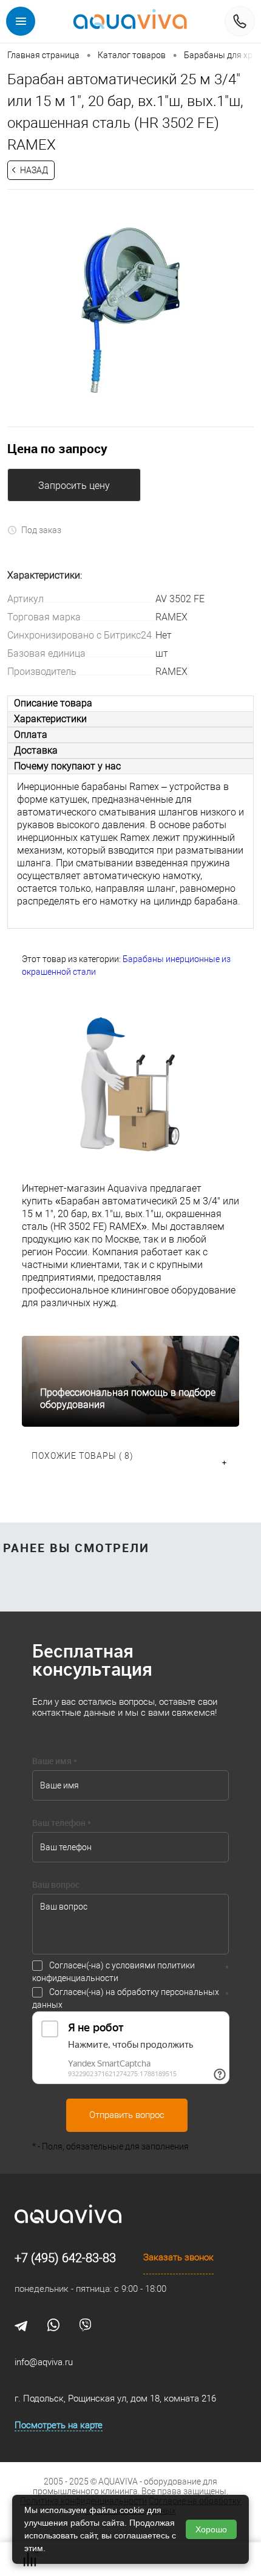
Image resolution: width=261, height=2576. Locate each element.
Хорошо (211, 2529)
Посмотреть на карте (59, 2425)
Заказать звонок (178, 2257)
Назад (34, 170)
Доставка (36, 750)
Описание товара (53, 703)
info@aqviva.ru (44, 2362)
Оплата (31, 735)
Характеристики (50, 719)
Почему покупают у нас (67, 766)
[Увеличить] (130, 310)
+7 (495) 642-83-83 (65, 2258)
